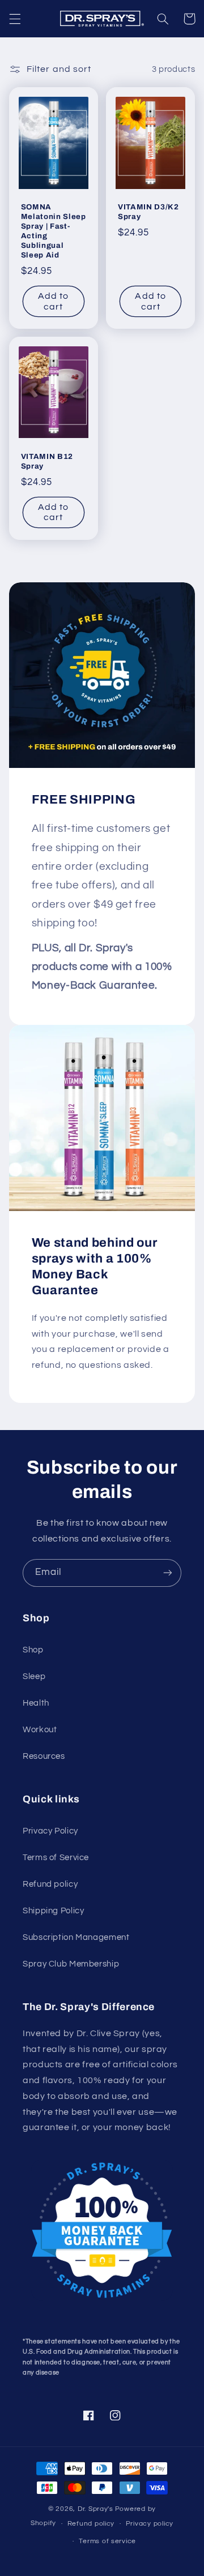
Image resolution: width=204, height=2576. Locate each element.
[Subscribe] (168, 1573)
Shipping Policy (53, 1911)
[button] (15, 19)
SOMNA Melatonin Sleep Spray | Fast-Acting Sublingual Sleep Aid (54, 231)
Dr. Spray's (95, 2509)
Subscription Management (76, 1937)
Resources (44, 1756)
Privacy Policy (50, 1831)
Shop (33, 1650)
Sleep (34, 1676)
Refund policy (50, 1884)
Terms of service (107, 2541)
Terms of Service (56, 1858)
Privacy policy (150, 2524)
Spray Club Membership (71, 1964)
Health (36, 1703)
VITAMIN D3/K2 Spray (148, 212)
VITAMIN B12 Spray (47, 461)
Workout (40, 1730)
